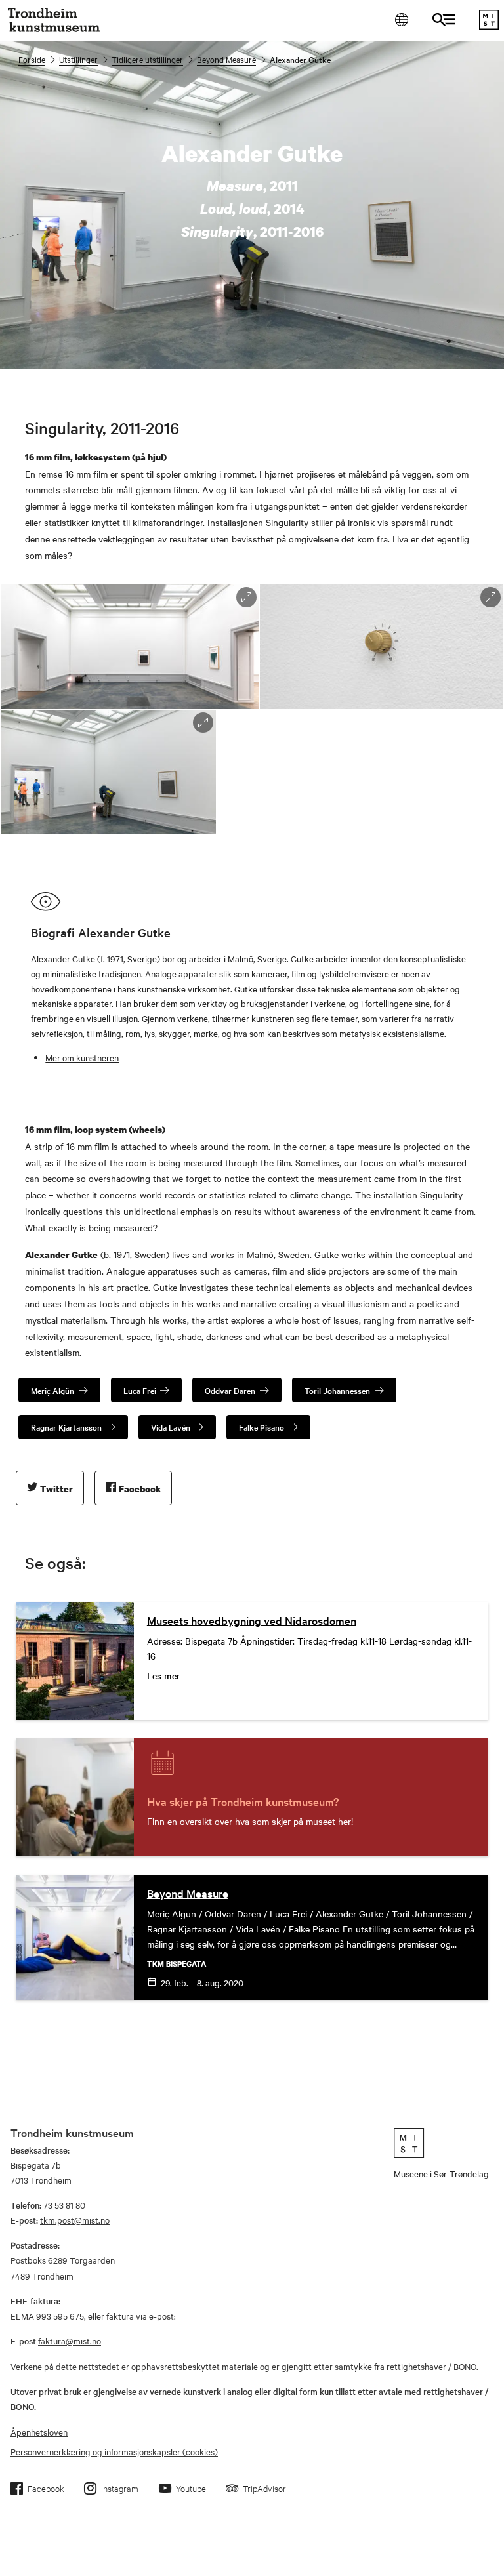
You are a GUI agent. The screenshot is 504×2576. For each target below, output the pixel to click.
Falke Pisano (262, 1427)
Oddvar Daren (230, 1390)
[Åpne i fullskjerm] (246, 597)
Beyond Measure (226, 59)
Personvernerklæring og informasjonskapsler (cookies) (114, 2451)
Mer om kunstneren (82, 1057)
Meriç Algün (52, 1390)
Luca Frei (140, 1390)
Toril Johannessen (337, 1390)
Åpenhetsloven (39, 2432)
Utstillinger (78, 59)
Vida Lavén (171, 1427)
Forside (32, 59)
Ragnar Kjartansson (66, 1427)
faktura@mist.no (70, 2341)
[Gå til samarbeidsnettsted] (441, 2143)
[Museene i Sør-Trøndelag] (489, 26)
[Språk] (401, 19)
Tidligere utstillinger (147, 59)
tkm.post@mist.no (75, 2220)
